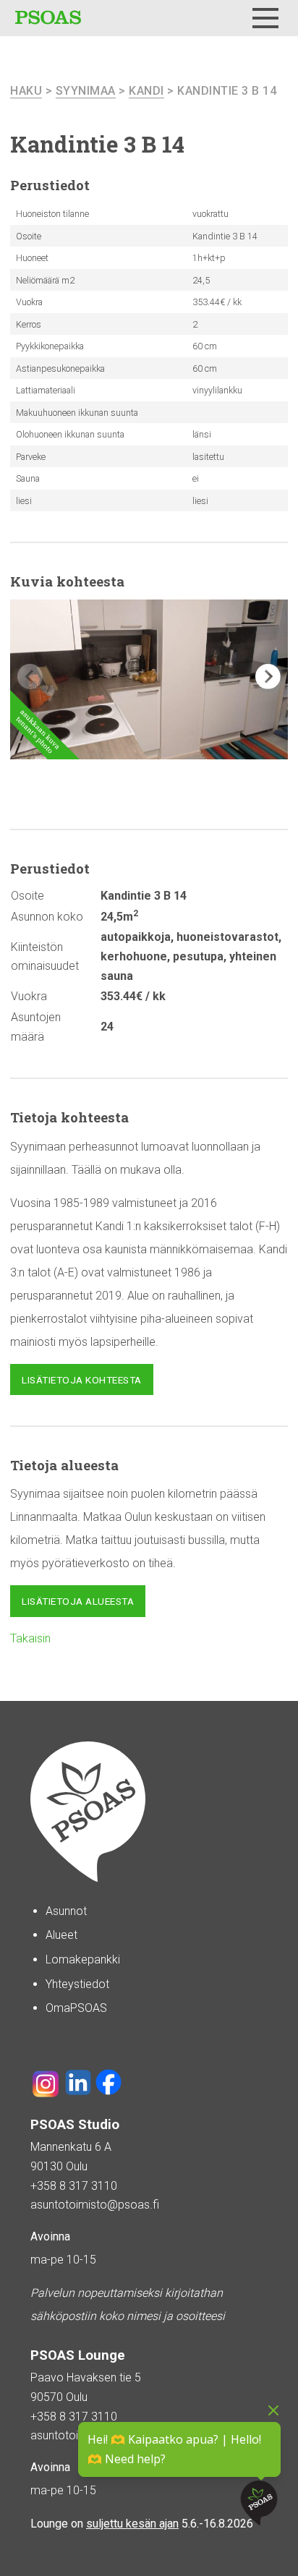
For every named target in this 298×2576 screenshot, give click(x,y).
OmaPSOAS (76, 2008)
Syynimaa (86, 91)
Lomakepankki (83, 1959)
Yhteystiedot (77, 1984)
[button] (268, 677)
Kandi (146, 91)
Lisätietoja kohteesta (82, 1380)
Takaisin (30, 1638)
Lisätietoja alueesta (78, 1601)
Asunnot (66, 1911)
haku (26, 91)
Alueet (61, 1935)
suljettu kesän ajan (132, 2524)
